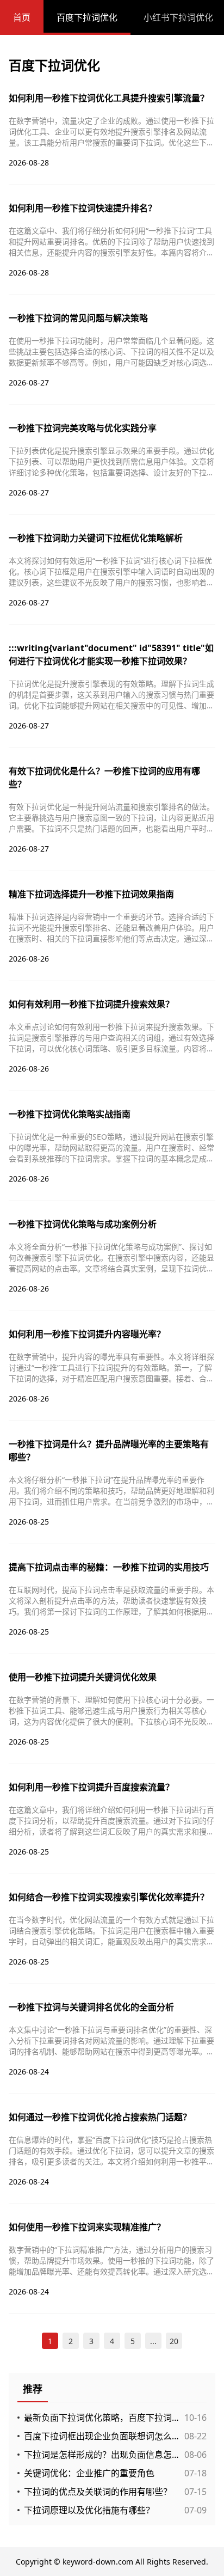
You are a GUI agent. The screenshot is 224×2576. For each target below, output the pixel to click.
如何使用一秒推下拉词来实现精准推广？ (87, 2227)
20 (174, 2341)
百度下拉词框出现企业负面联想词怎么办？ (101, 2436)
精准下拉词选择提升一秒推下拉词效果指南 (91, 894)
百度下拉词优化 (87, 17)
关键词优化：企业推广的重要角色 (89, 2473)
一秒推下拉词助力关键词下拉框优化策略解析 (96, 538)
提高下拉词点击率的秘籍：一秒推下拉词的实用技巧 (109, 1567)
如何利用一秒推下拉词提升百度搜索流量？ (91, 1787)
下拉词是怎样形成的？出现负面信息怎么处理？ (101, 2455)
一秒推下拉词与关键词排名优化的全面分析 (91, 2007)
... (153, 2341)
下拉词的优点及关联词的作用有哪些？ (98, 2492)
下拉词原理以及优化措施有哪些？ (89, 2510)
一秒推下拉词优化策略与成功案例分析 (83, 1224)
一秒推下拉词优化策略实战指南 (70, 1114)
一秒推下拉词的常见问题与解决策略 (78, 318)
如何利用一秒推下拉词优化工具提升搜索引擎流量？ (109, 98)
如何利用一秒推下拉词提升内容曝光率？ (87, 1334)
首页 (22, 17)
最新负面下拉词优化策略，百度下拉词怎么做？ (101, 2418)
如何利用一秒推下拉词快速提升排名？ (83, 208)
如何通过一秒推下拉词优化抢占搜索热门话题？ (100, 2117)
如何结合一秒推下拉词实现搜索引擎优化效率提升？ (109, 1897)
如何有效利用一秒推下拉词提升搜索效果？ (91, 1004)
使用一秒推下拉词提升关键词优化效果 (83, 1677)
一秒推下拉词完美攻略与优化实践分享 (83, 428)
